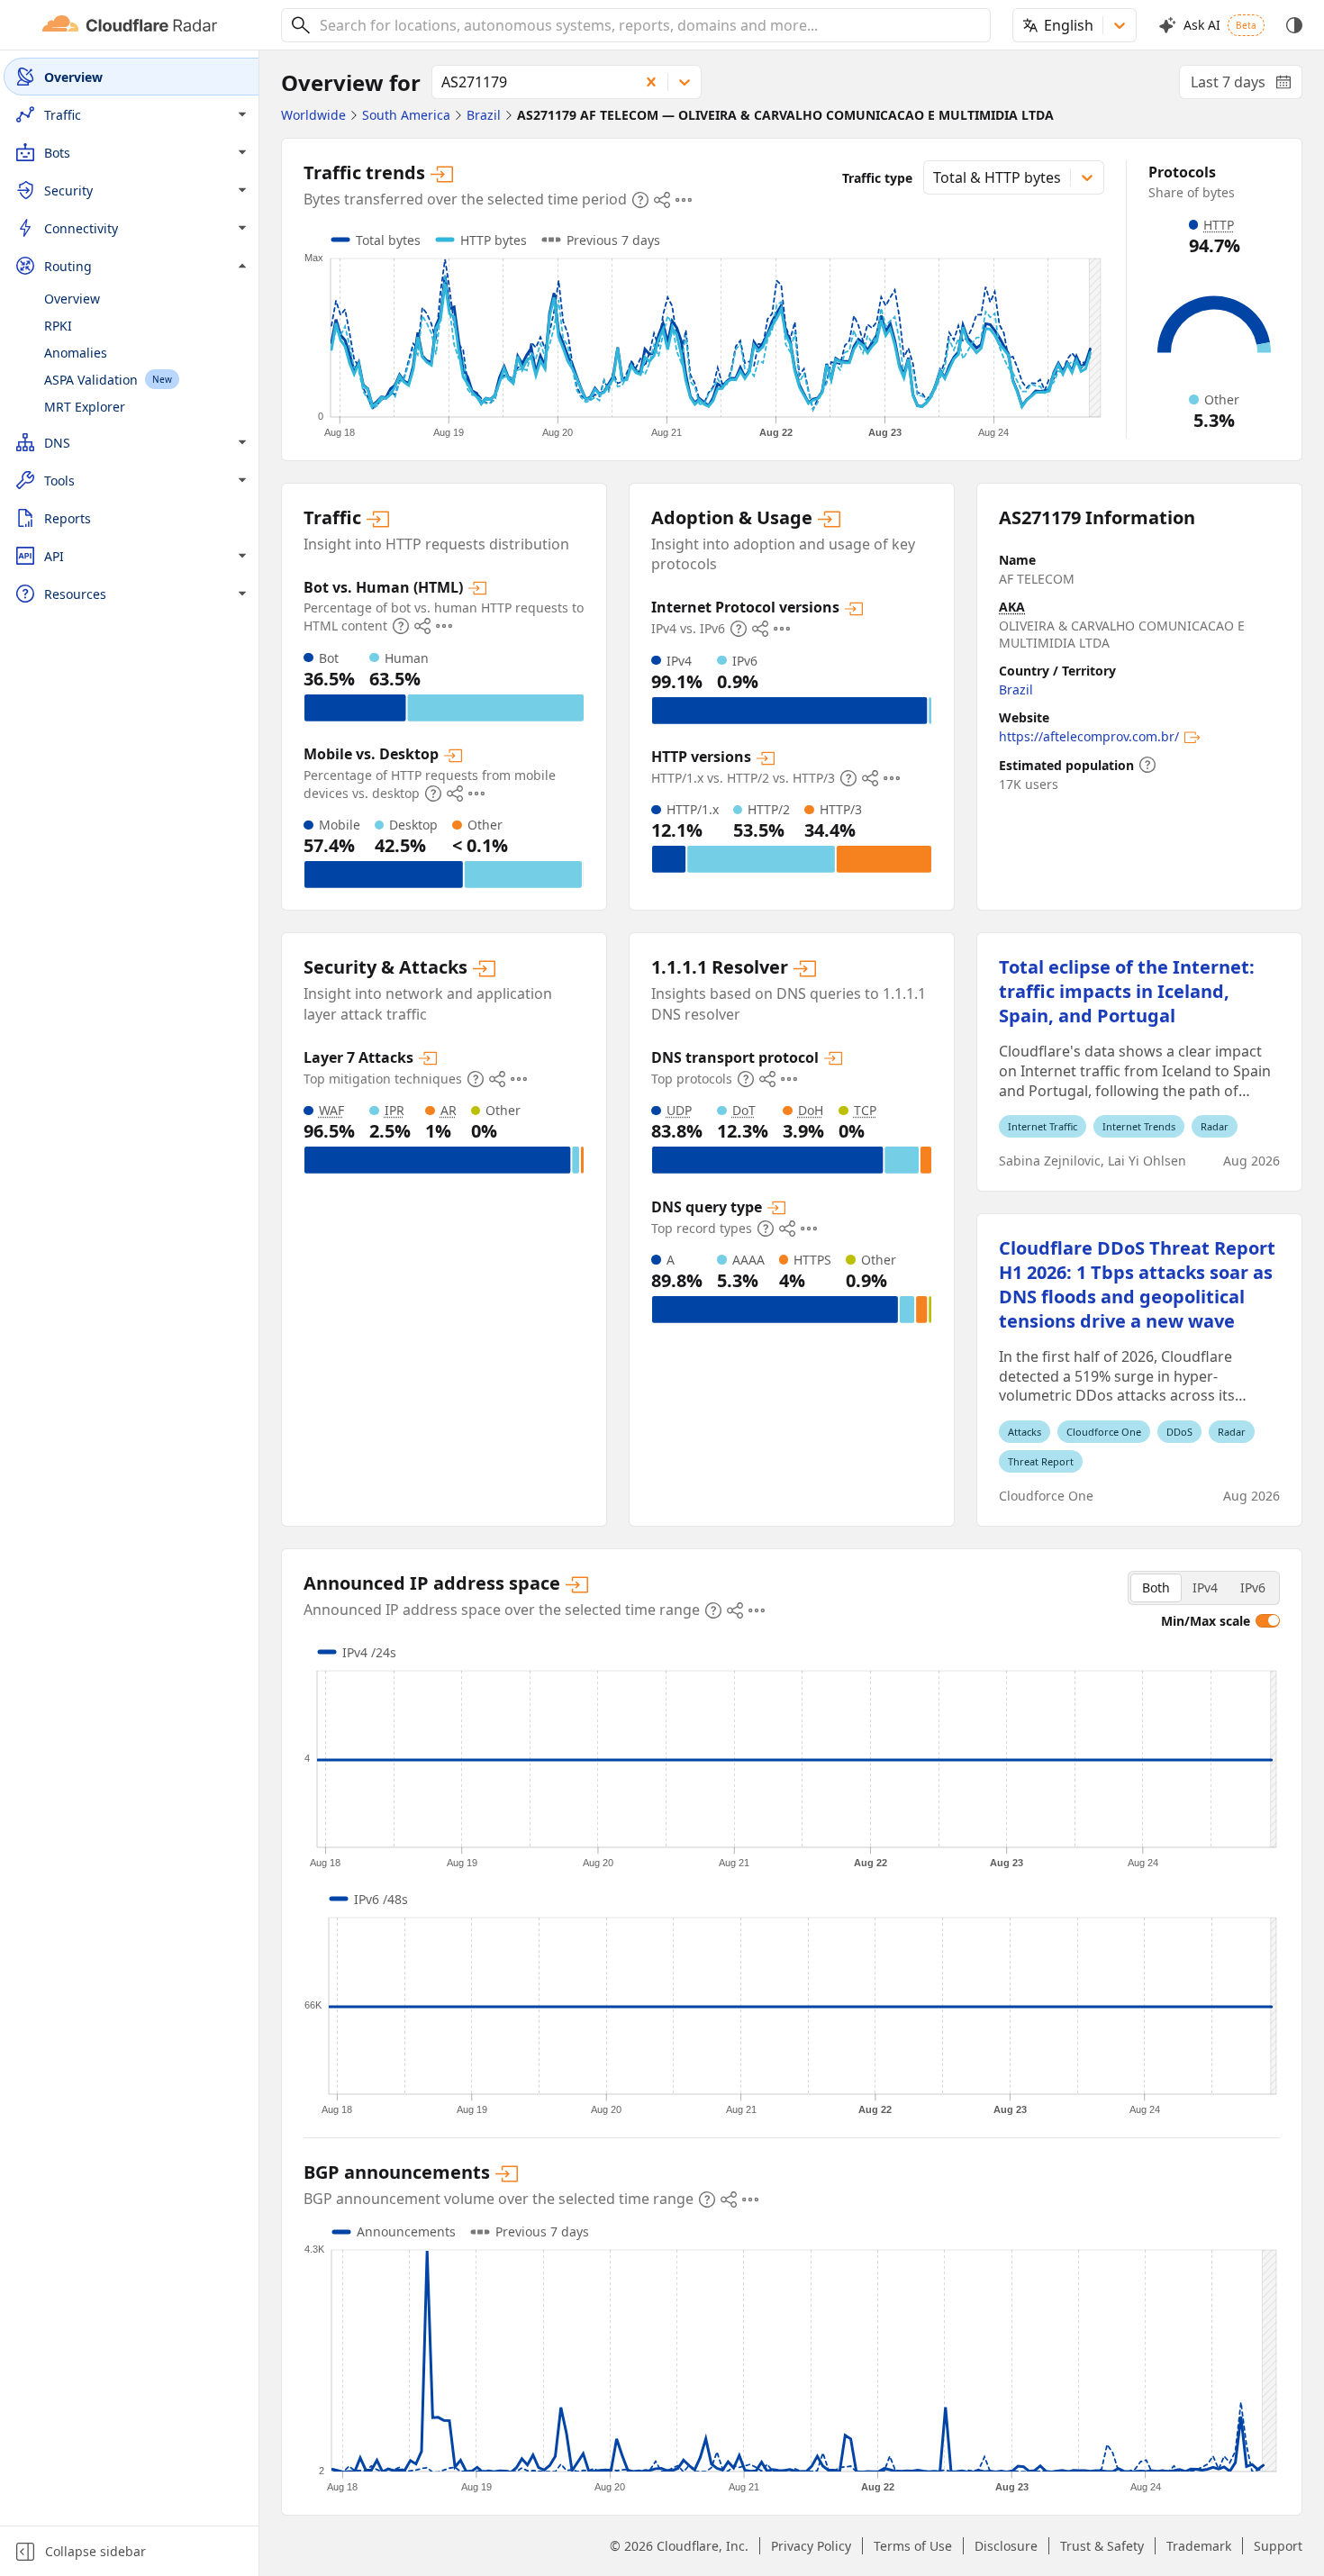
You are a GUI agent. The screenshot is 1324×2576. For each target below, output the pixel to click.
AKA (1012, 607)
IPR (394, 1110)
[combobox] (648, 25)
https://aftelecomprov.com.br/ (1089, 736)
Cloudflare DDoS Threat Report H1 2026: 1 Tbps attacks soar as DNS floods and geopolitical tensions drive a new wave (1137, 1284)
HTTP (1219, 225)
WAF (331, 1110)
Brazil (1016, 689)
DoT (744, 1110)
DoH (811, 1110)
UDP (679, 1110)
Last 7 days (1247, 86)
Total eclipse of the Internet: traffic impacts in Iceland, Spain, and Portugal (1127, 991)
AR (449, 1110)
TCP (865, 1110)
